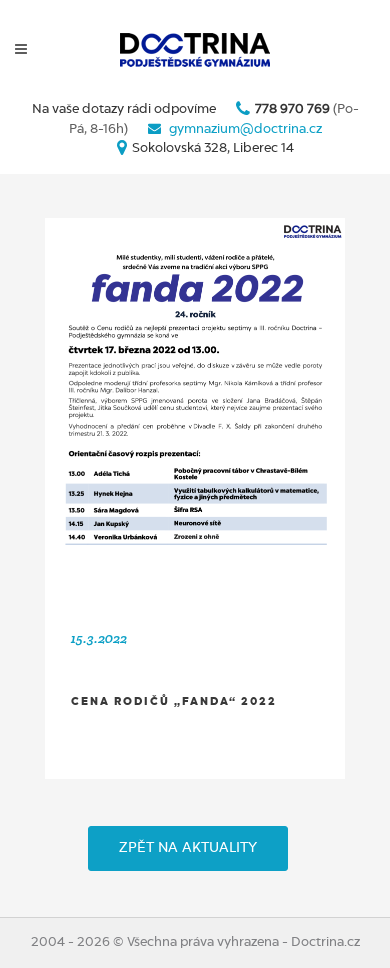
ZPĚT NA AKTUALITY (188, 848)
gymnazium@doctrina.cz (245, 129)
